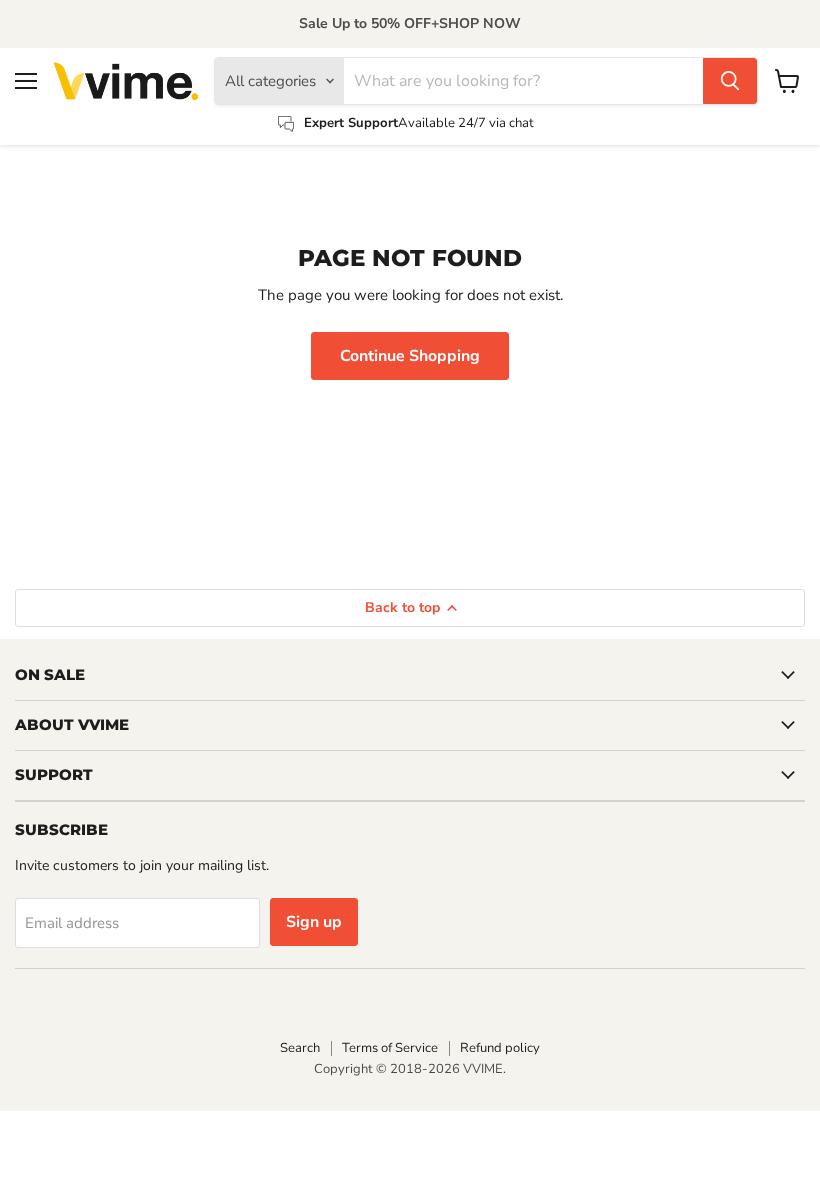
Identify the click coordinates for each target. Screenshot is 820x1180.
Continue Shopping (410, 356)
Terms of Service (390, 1048)
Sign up (314, 922)
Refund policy (500, 1048)
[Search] (730, 81)
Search (300, 1048)
